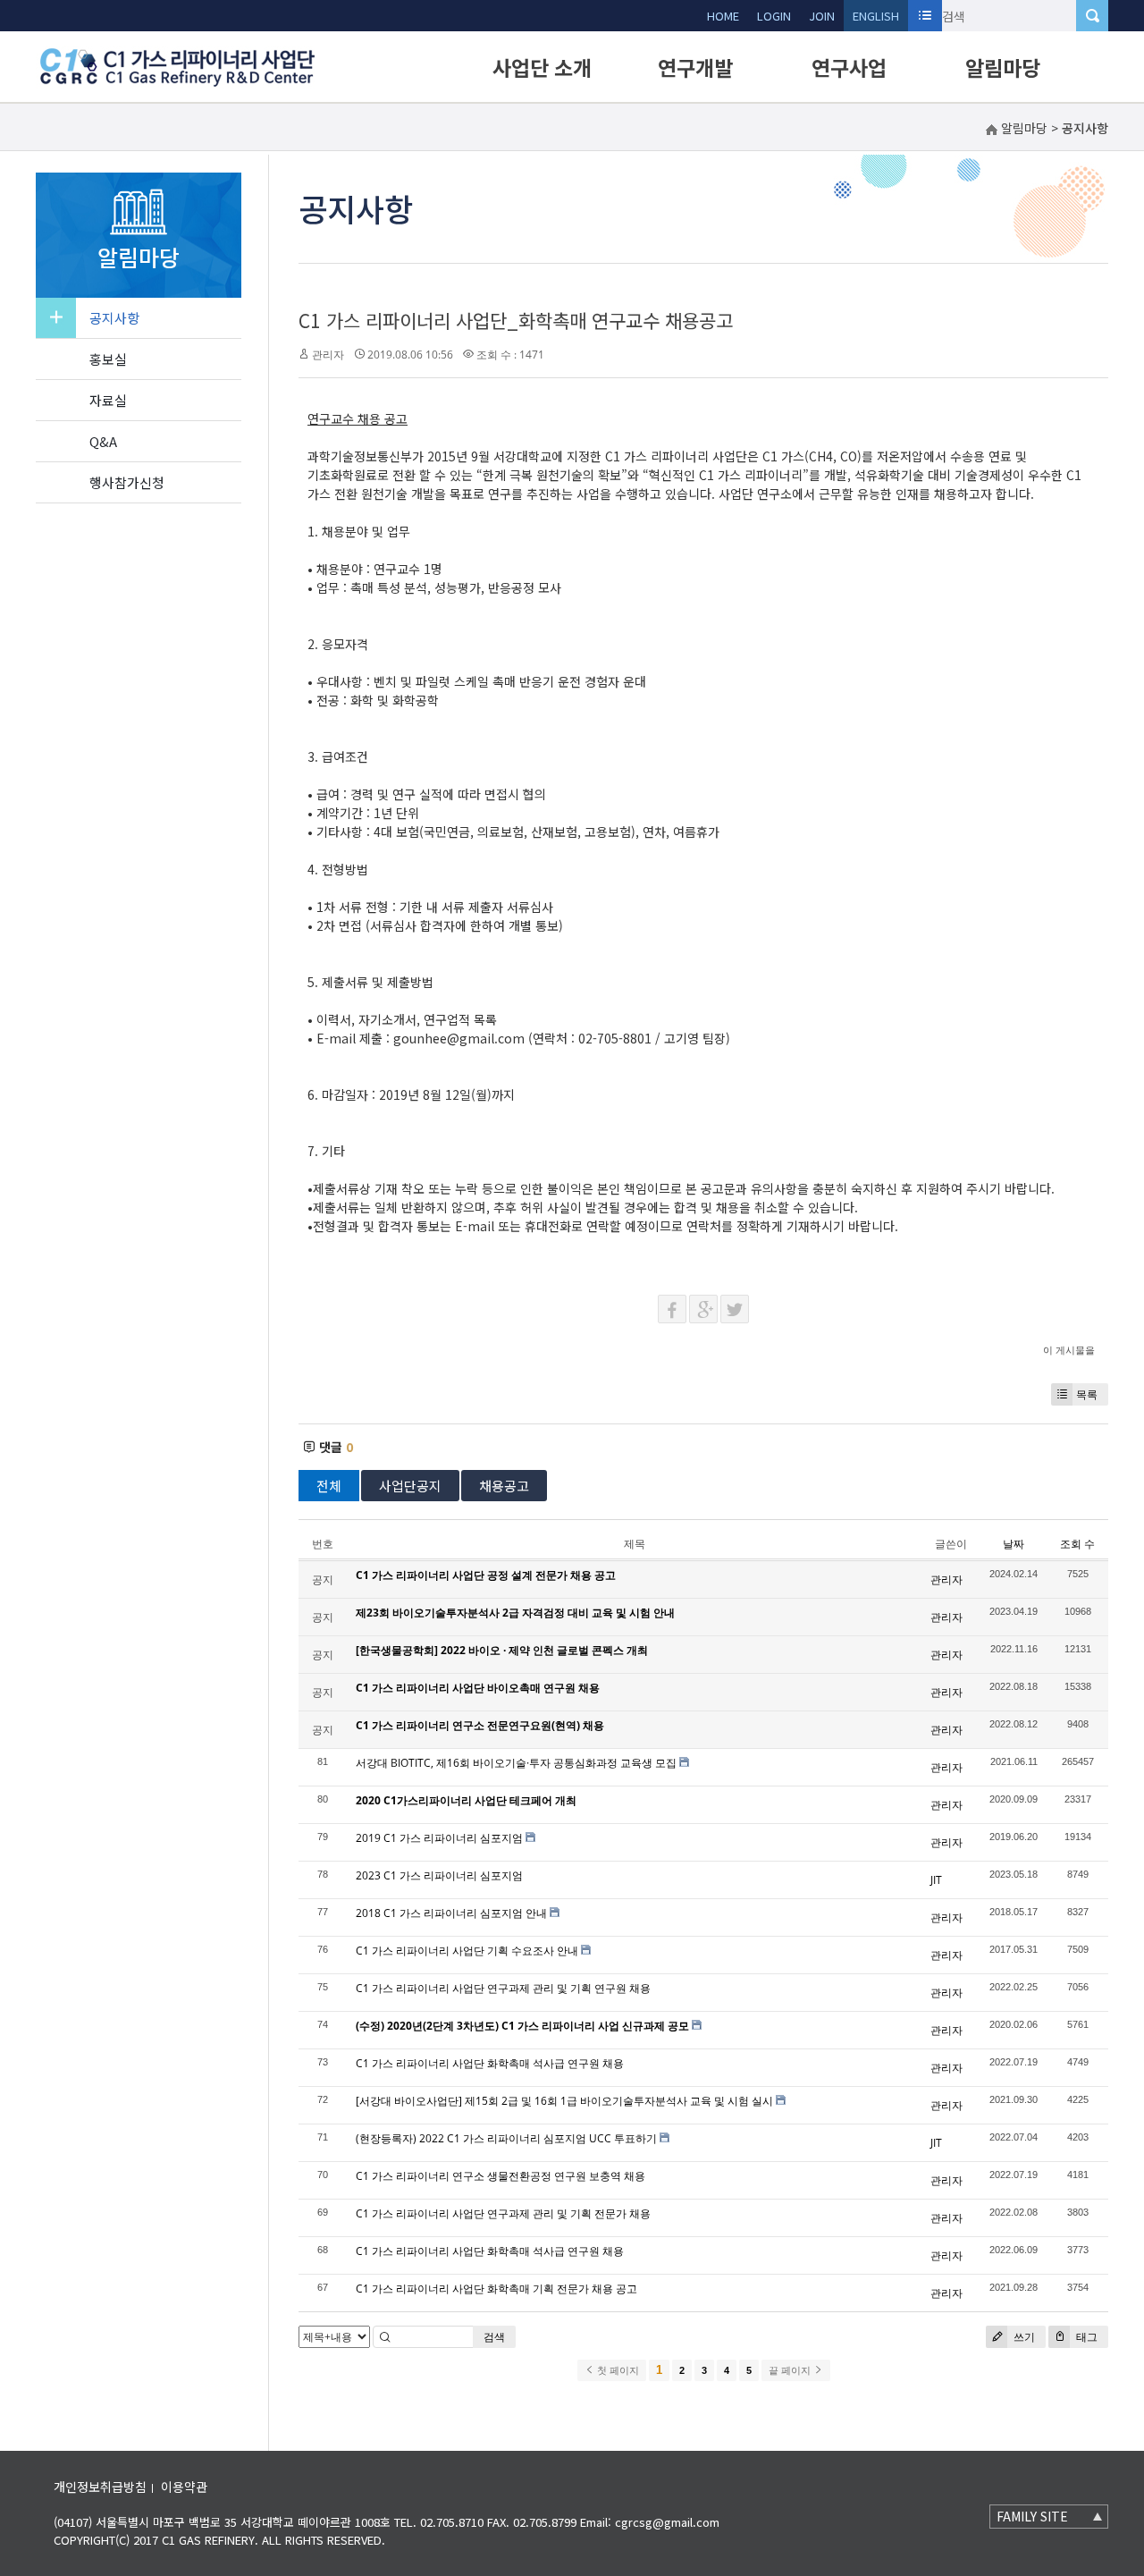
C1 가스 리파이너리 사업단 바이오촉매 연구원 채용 (478, 1688)
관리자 (328, 355)
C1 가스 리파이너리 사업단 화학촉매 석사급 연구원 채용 (490, 2063)
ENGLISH (876, 16)
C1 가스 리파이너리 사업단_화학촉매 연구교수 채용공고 (516, 320)
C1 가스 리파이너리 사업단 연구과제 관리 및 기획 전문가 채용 (503, 2213)
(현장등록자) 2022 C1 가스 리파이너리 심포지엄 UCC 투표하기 (506, 2138)
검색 (494, 2337)
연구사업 (849, 67)
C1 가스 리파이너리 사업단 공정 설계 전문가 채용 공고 (486, 1575)
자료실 (108, 400)
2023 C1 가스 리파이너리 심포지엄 (439, 1875)
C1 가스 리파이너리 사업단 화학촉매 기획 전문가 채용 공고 (496, 2289)
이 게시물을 (1069, 1350)
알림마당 (1003, 67)
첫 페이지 (617, 2370)
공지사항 (114, 318)
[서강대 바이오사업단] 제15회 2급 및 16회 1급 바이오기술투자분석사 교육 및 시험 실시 (564, 2101)
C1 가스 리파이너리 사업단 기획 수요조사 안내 (467, 1951)
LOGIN (774, 16)
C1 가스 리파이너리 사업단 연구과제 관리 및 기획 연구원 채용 (503, 1988)
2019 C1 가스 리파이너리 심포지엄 (439, 1838)
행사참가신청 (127, 482)
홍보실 (108, 359)
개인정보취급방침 (100, 2487)
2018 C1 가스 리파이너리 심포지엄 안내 (451, 1913)
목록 (1087, 1394)
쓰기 (1023, 2337)
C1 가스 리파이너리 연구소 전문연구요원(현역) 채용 (480, 1725)
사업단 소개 (542, 67)
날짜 (1014, 1544)
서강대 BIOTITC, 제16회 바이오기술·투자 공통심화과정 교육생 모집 (516, 1763)
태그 (1085, 2337)
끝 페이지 (791, 2370)
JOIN (822, 16)
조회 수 (1077, 1544)
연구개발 (695, 67)
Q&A (103, 441)
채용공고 (504, 1486)
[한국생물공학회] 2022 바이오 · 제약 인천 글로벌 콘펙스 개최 (502, 1650)
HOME (723, 16)
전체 (329, 1486)
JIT (936, 1880)
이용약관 (184, 2487)
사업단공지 (410, 1486)
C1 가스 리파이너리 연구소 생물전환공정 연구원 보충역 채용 (500, 2176)
